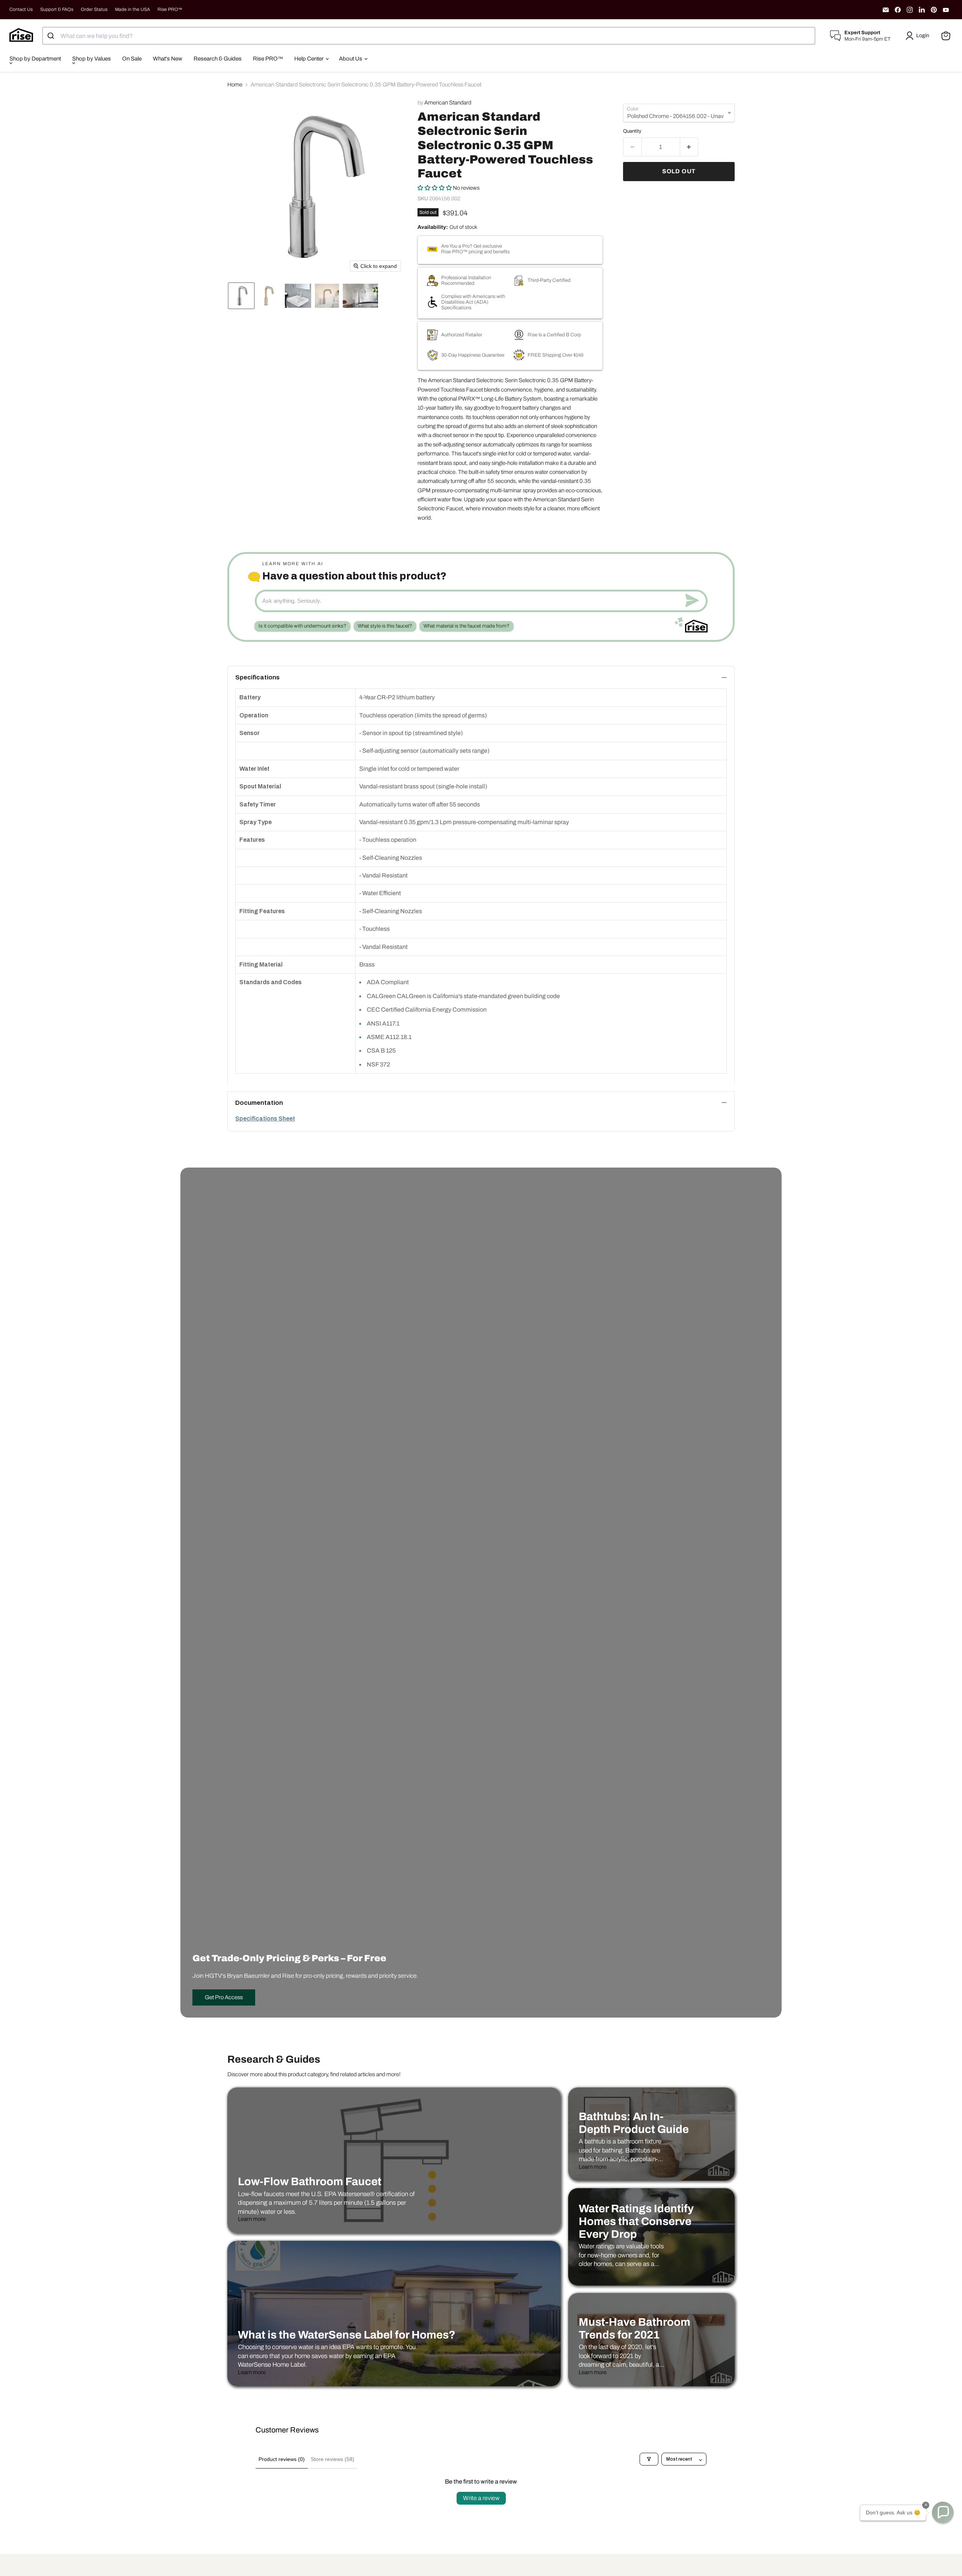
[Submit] (52, 36)
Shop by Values (92, 59)
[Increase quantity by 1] (689, 147)
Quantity (632, 131)
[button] (919, 36)
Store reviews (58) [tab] (333, 2459)
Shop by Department (35, 59)
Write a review (481, 2498)
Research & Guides (218, 59)
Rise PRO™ (170, 9)
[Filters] (649, 2459)
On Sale (132, 59)
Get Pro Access (224, 1997)
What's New (168, 59)
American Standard (448, 103)
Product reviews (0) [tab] (282, 2459)
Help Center (309, 59)
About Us (351, 59)
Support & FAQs (57, 9)
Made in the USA (132, 9)
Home (235, 85)
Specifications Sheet (265, 1119)
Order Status (94, 9)
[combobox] (429, 36)
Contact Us (21, 9)
